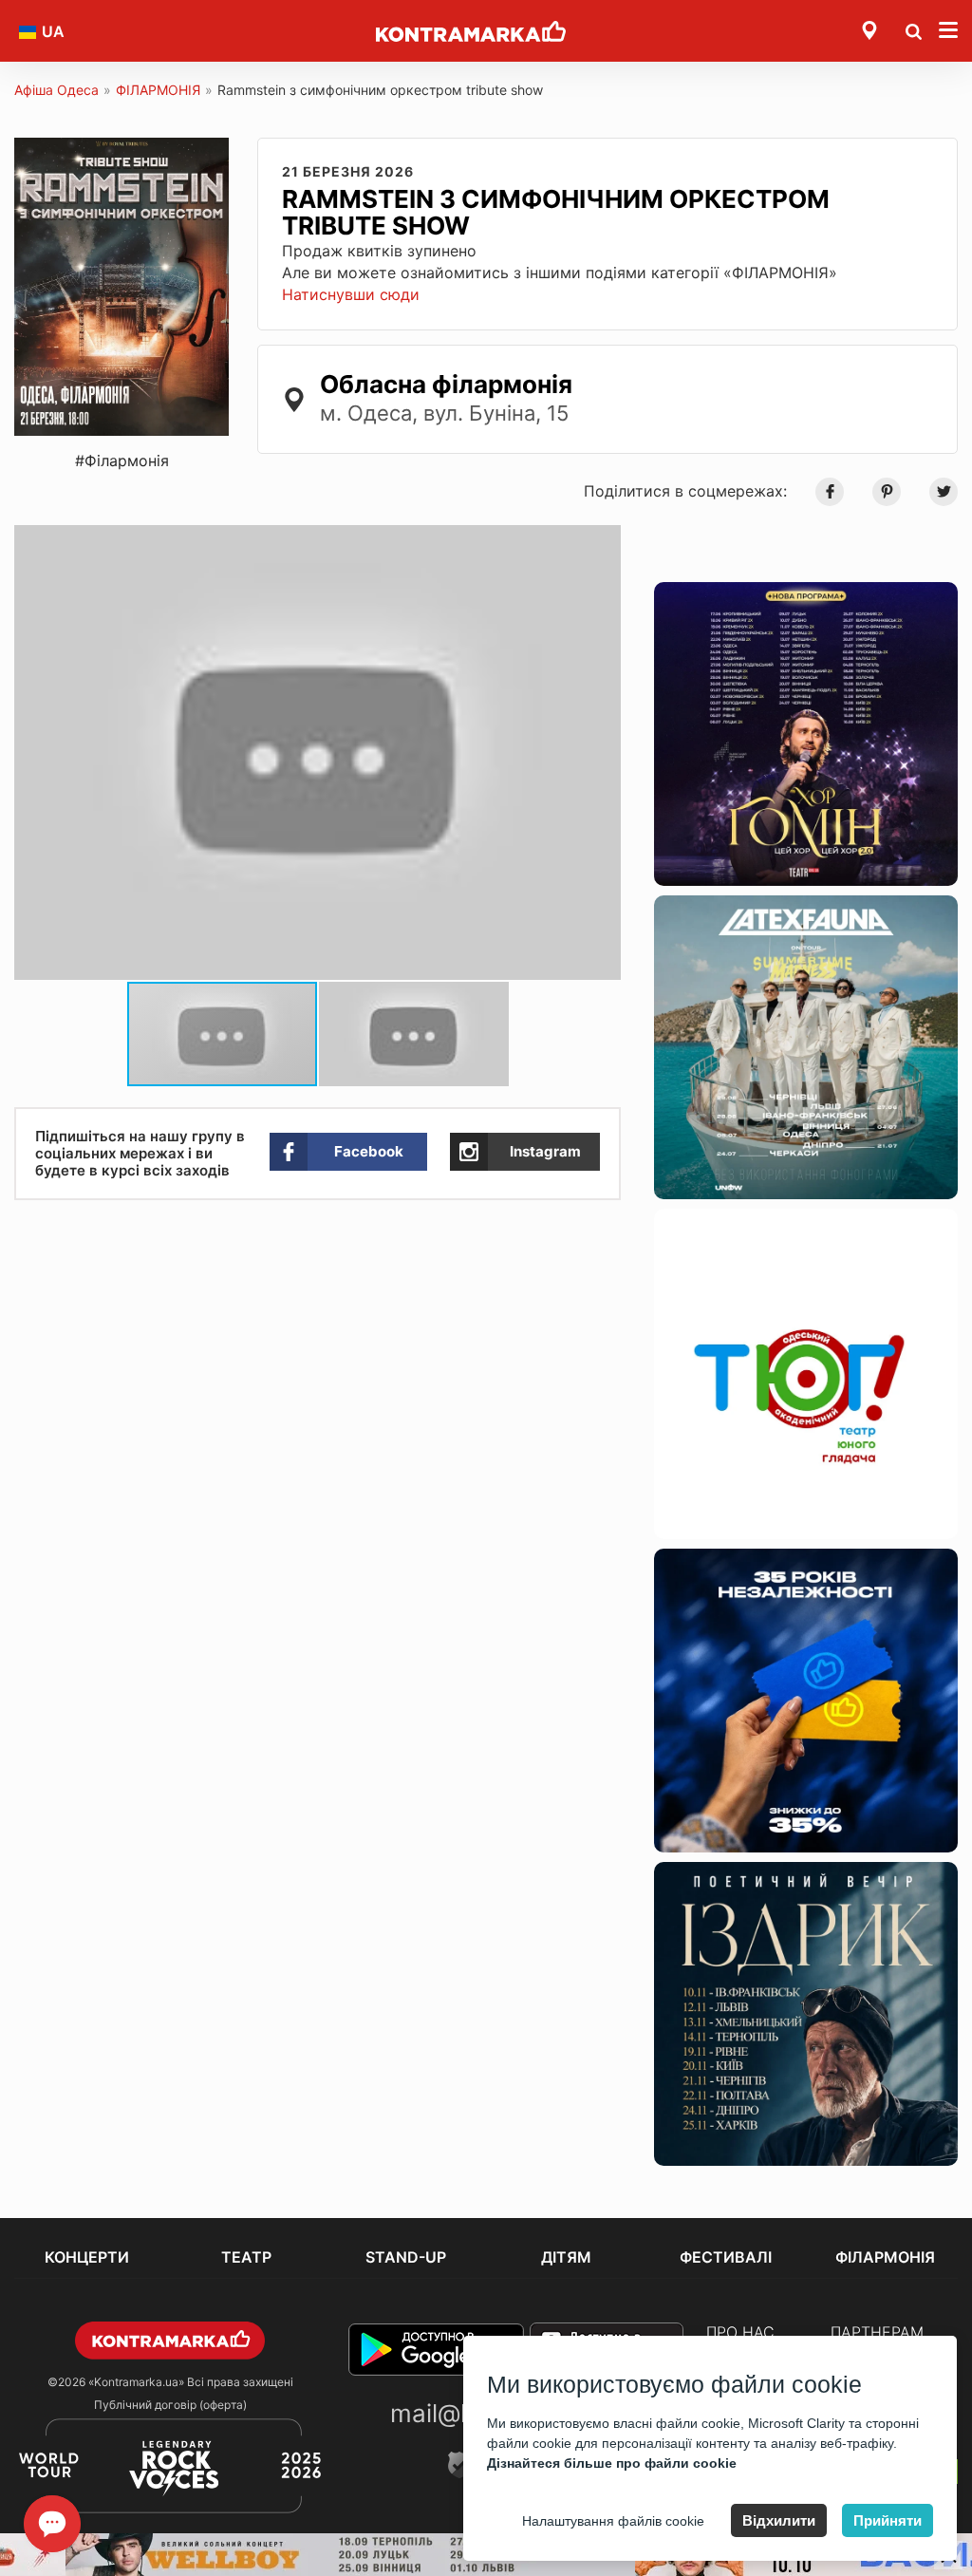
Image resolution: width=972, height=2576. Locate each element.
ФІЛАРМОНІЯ (158, 90)
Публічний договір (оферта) (170, 2405)
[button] (604, 542)
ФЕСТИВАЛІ (726, 2257)
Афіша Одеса (56, 90)
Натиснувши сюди (351, 294)
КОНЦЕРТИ (87, 2257)
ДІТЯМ (566, 2257)
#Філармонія (122, 461)
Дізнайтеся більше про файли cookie (612, 2463)
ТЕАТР (246, 2257)
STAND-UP (406, 2257)
